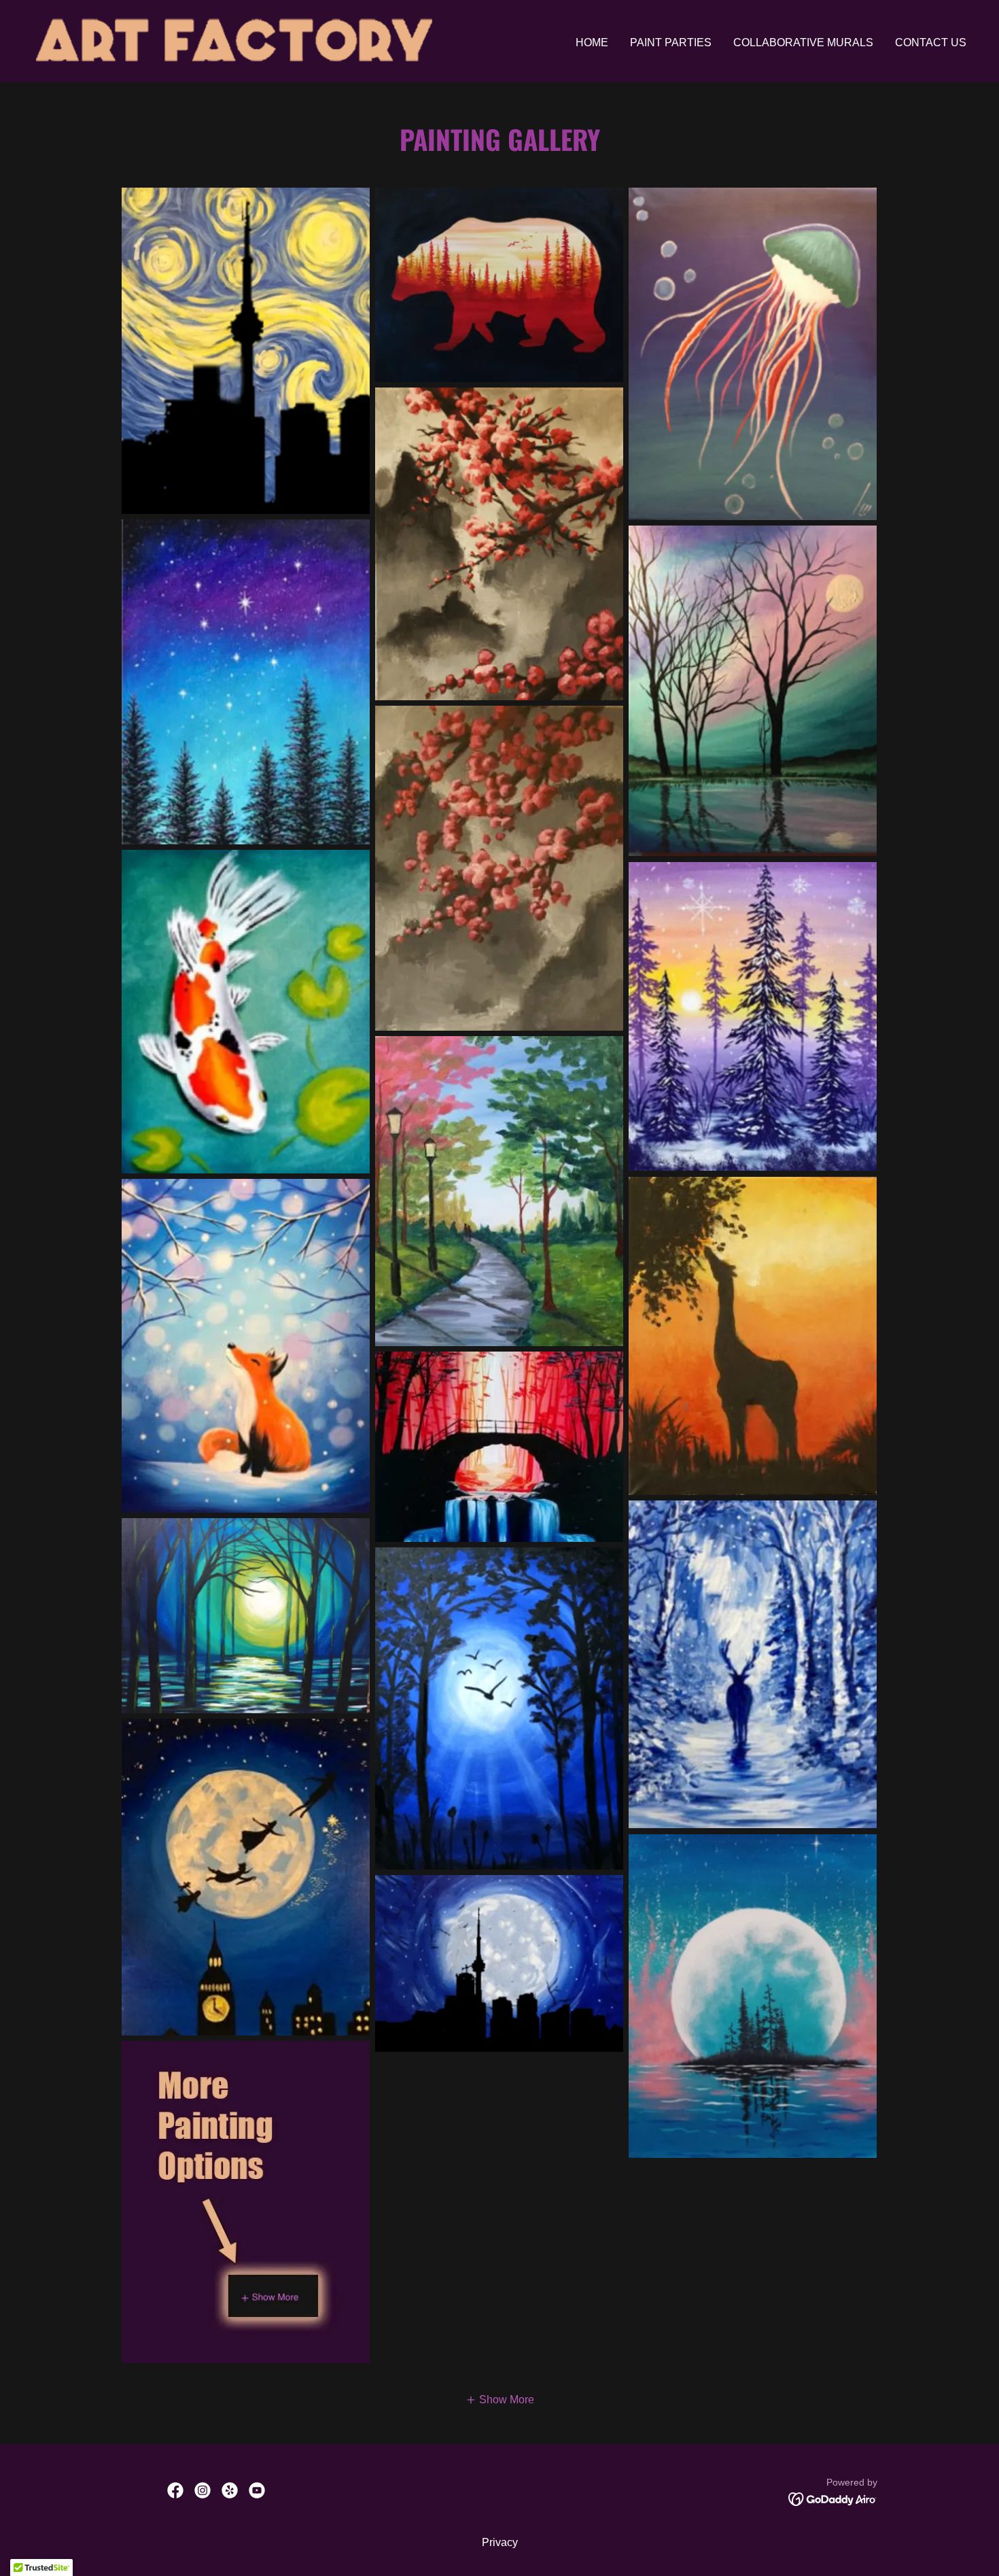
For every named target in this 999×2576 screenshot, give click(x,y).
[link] (234, 40)
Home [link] (592, 42)
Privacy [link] (500, 2542)
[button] (500, 2400)
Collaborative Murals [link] (803, 42)
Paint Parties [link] (671, 42)
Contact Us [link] (931, 42)
